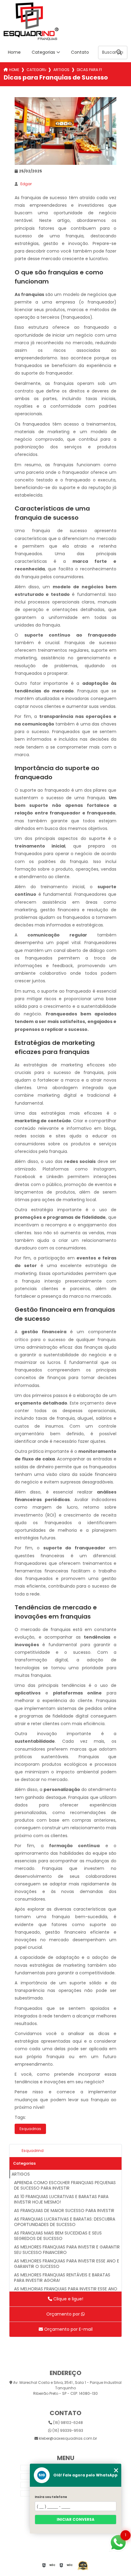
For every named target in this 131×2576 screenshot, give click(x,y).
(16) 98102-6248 (67, 2423)
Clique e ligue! (68, 2299)
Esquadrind (33, 2151)
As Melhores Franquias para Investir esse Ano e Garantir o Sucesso (67, 2264)
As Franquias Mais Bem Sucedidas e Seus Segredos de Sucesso (58, 2236)
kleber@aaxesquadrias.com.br (67, 2438)
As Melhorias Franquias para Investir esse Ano (66, 2289)
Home (14, 52)
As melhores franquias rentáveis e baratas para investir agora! (62, 2278)
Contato (80, 52)
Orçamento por (64, 2314)
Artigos (61, 70)
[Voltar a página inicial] (65, 21)
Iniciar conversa (76, 2519)
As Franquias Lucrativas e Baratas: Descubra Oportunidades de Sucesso (65, 2222)
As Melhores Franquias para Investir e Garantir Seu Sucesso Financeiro (67, 2250)
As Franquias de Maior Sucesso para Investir (64, 2211)
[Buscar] (119, 53)
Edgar (26, 184)
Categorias (43, 52)
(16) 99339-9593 (67, 2430)
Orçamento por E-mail (68, 2329)
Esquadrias (30, 2129)
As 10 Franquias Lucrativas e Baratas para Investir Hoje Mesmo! (61, 2199)
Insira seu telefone (51, 2497)
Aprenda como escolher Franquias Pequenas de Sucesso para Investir (65, 2185)
